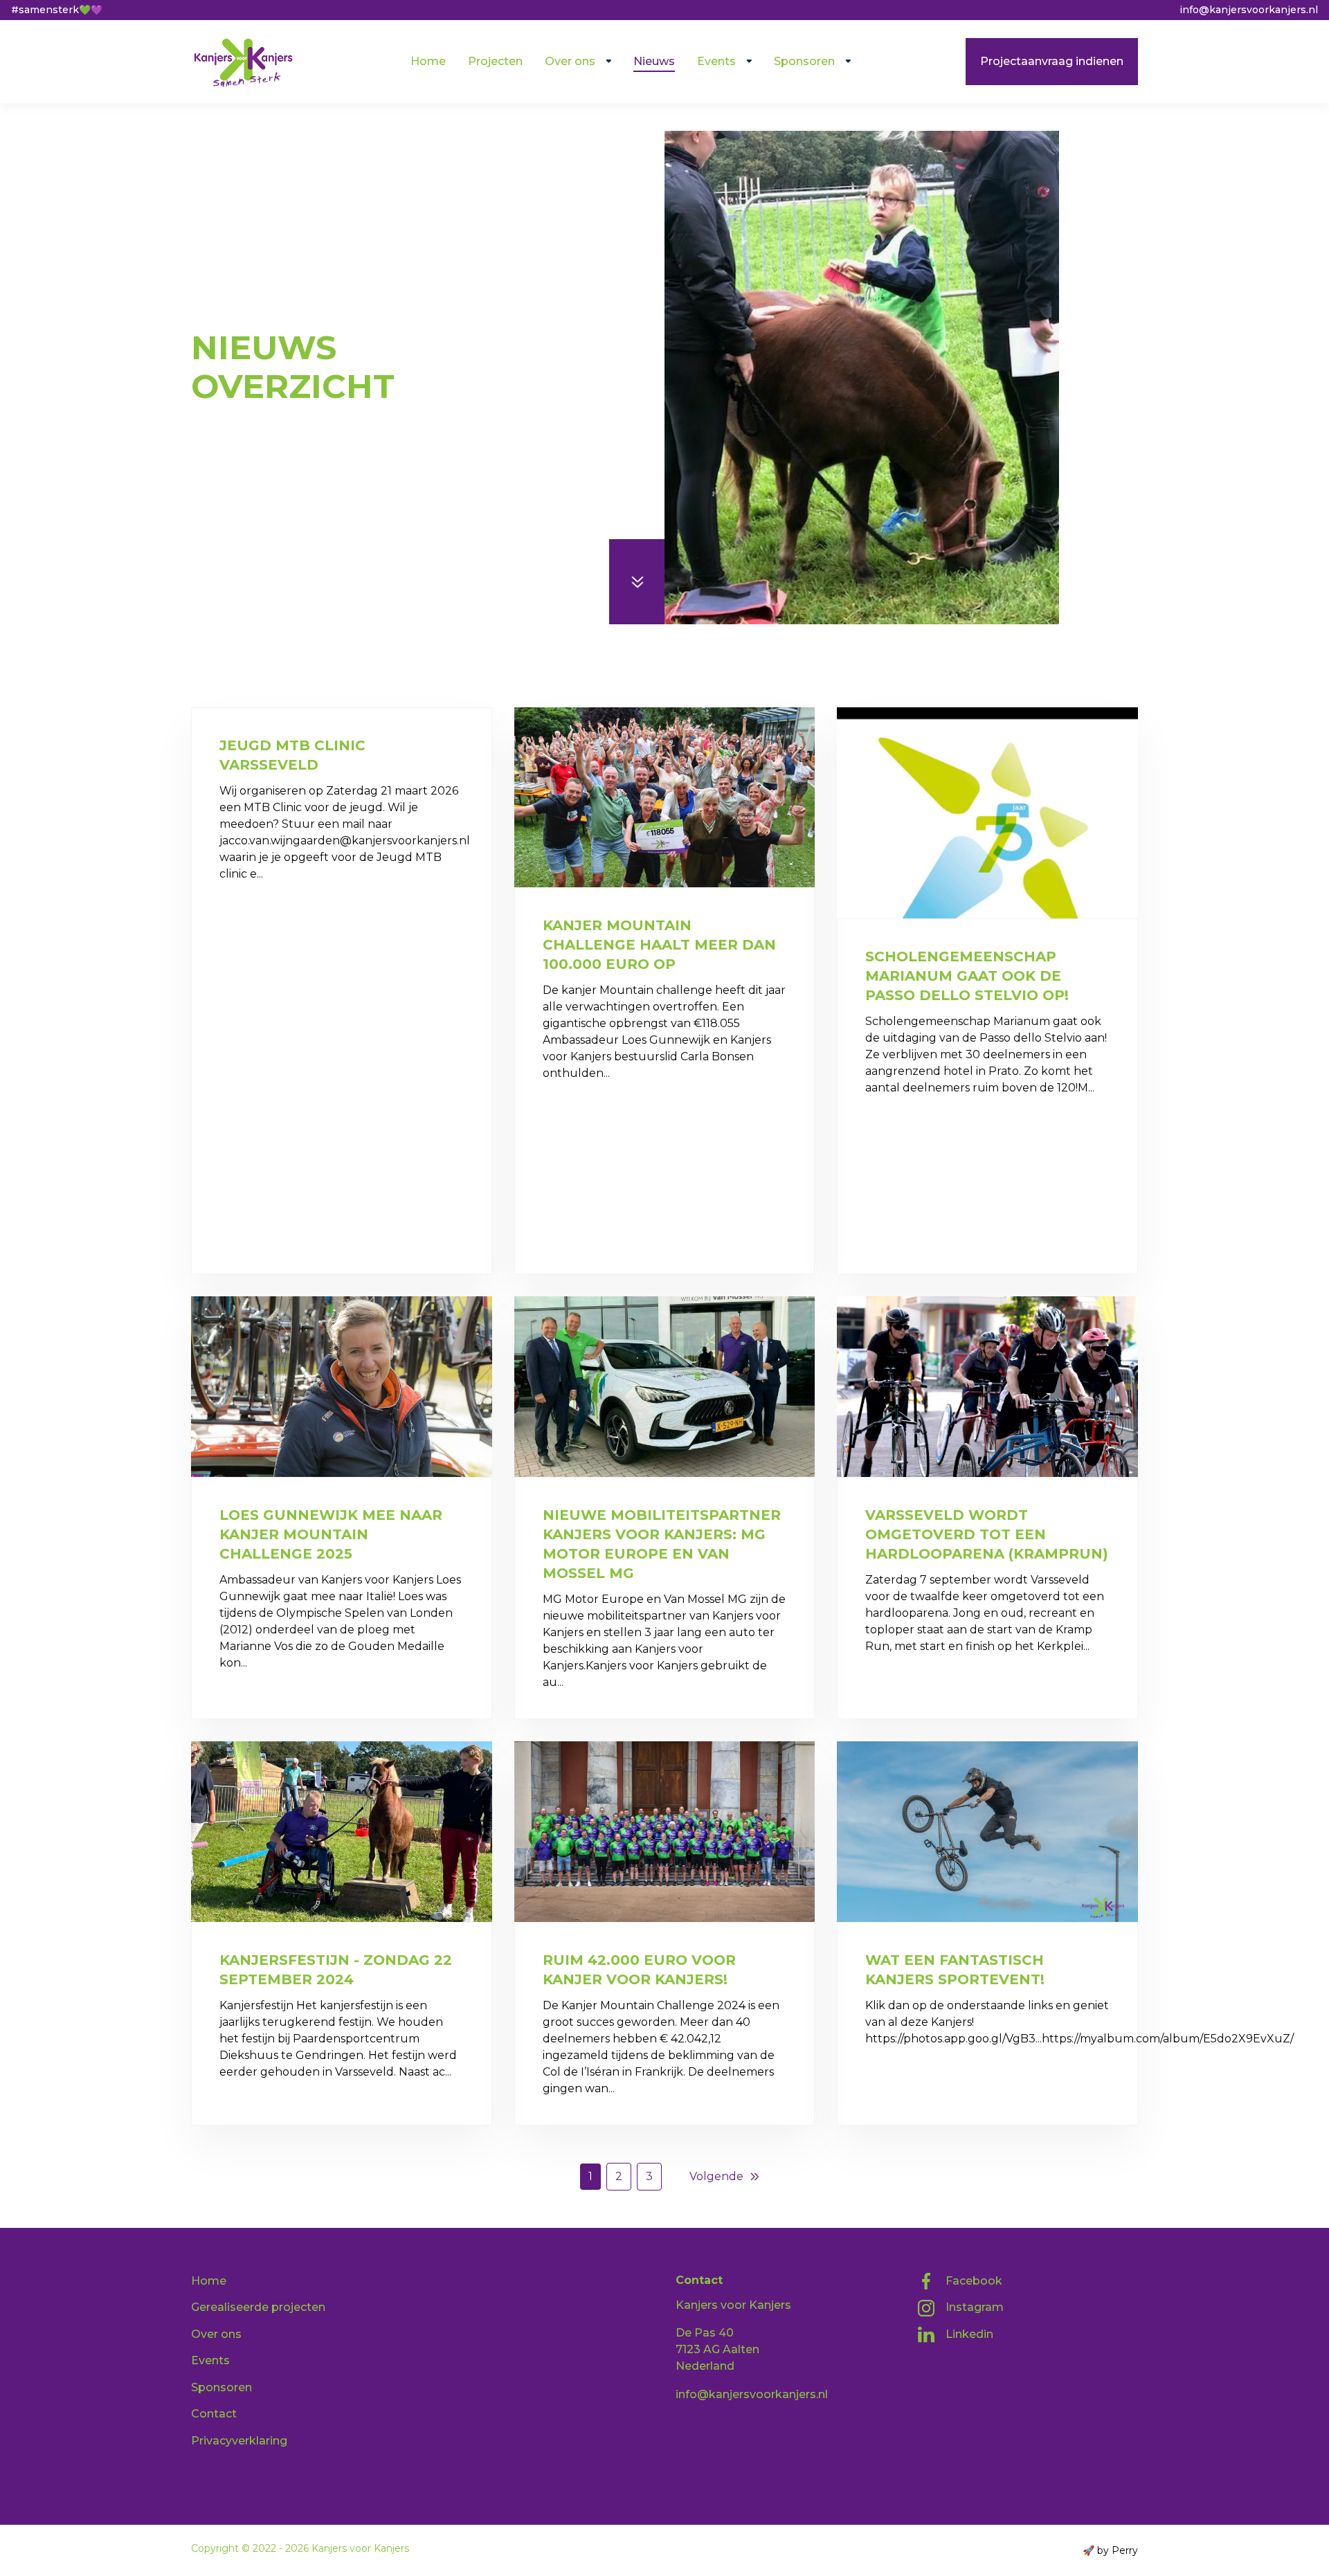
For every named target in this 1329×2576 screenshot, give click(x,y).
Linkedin (969, 2334)
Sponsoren (804, 61)
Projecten (495, 61)
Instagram (975, 2307)
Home (428, 61)
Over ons (570, 61)
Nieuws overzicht (293, 316)
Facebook (974, 2281)
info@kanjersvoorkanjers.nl (752, 2394)
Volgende (716, 2176)
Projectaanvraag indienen (1052, 61)
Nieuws (654, 61)
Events (716, 61)
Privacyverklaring (239, 2441)
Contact (214, 2414)
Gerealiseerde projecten (258, 2307)
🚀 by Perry (1110, 2550)
